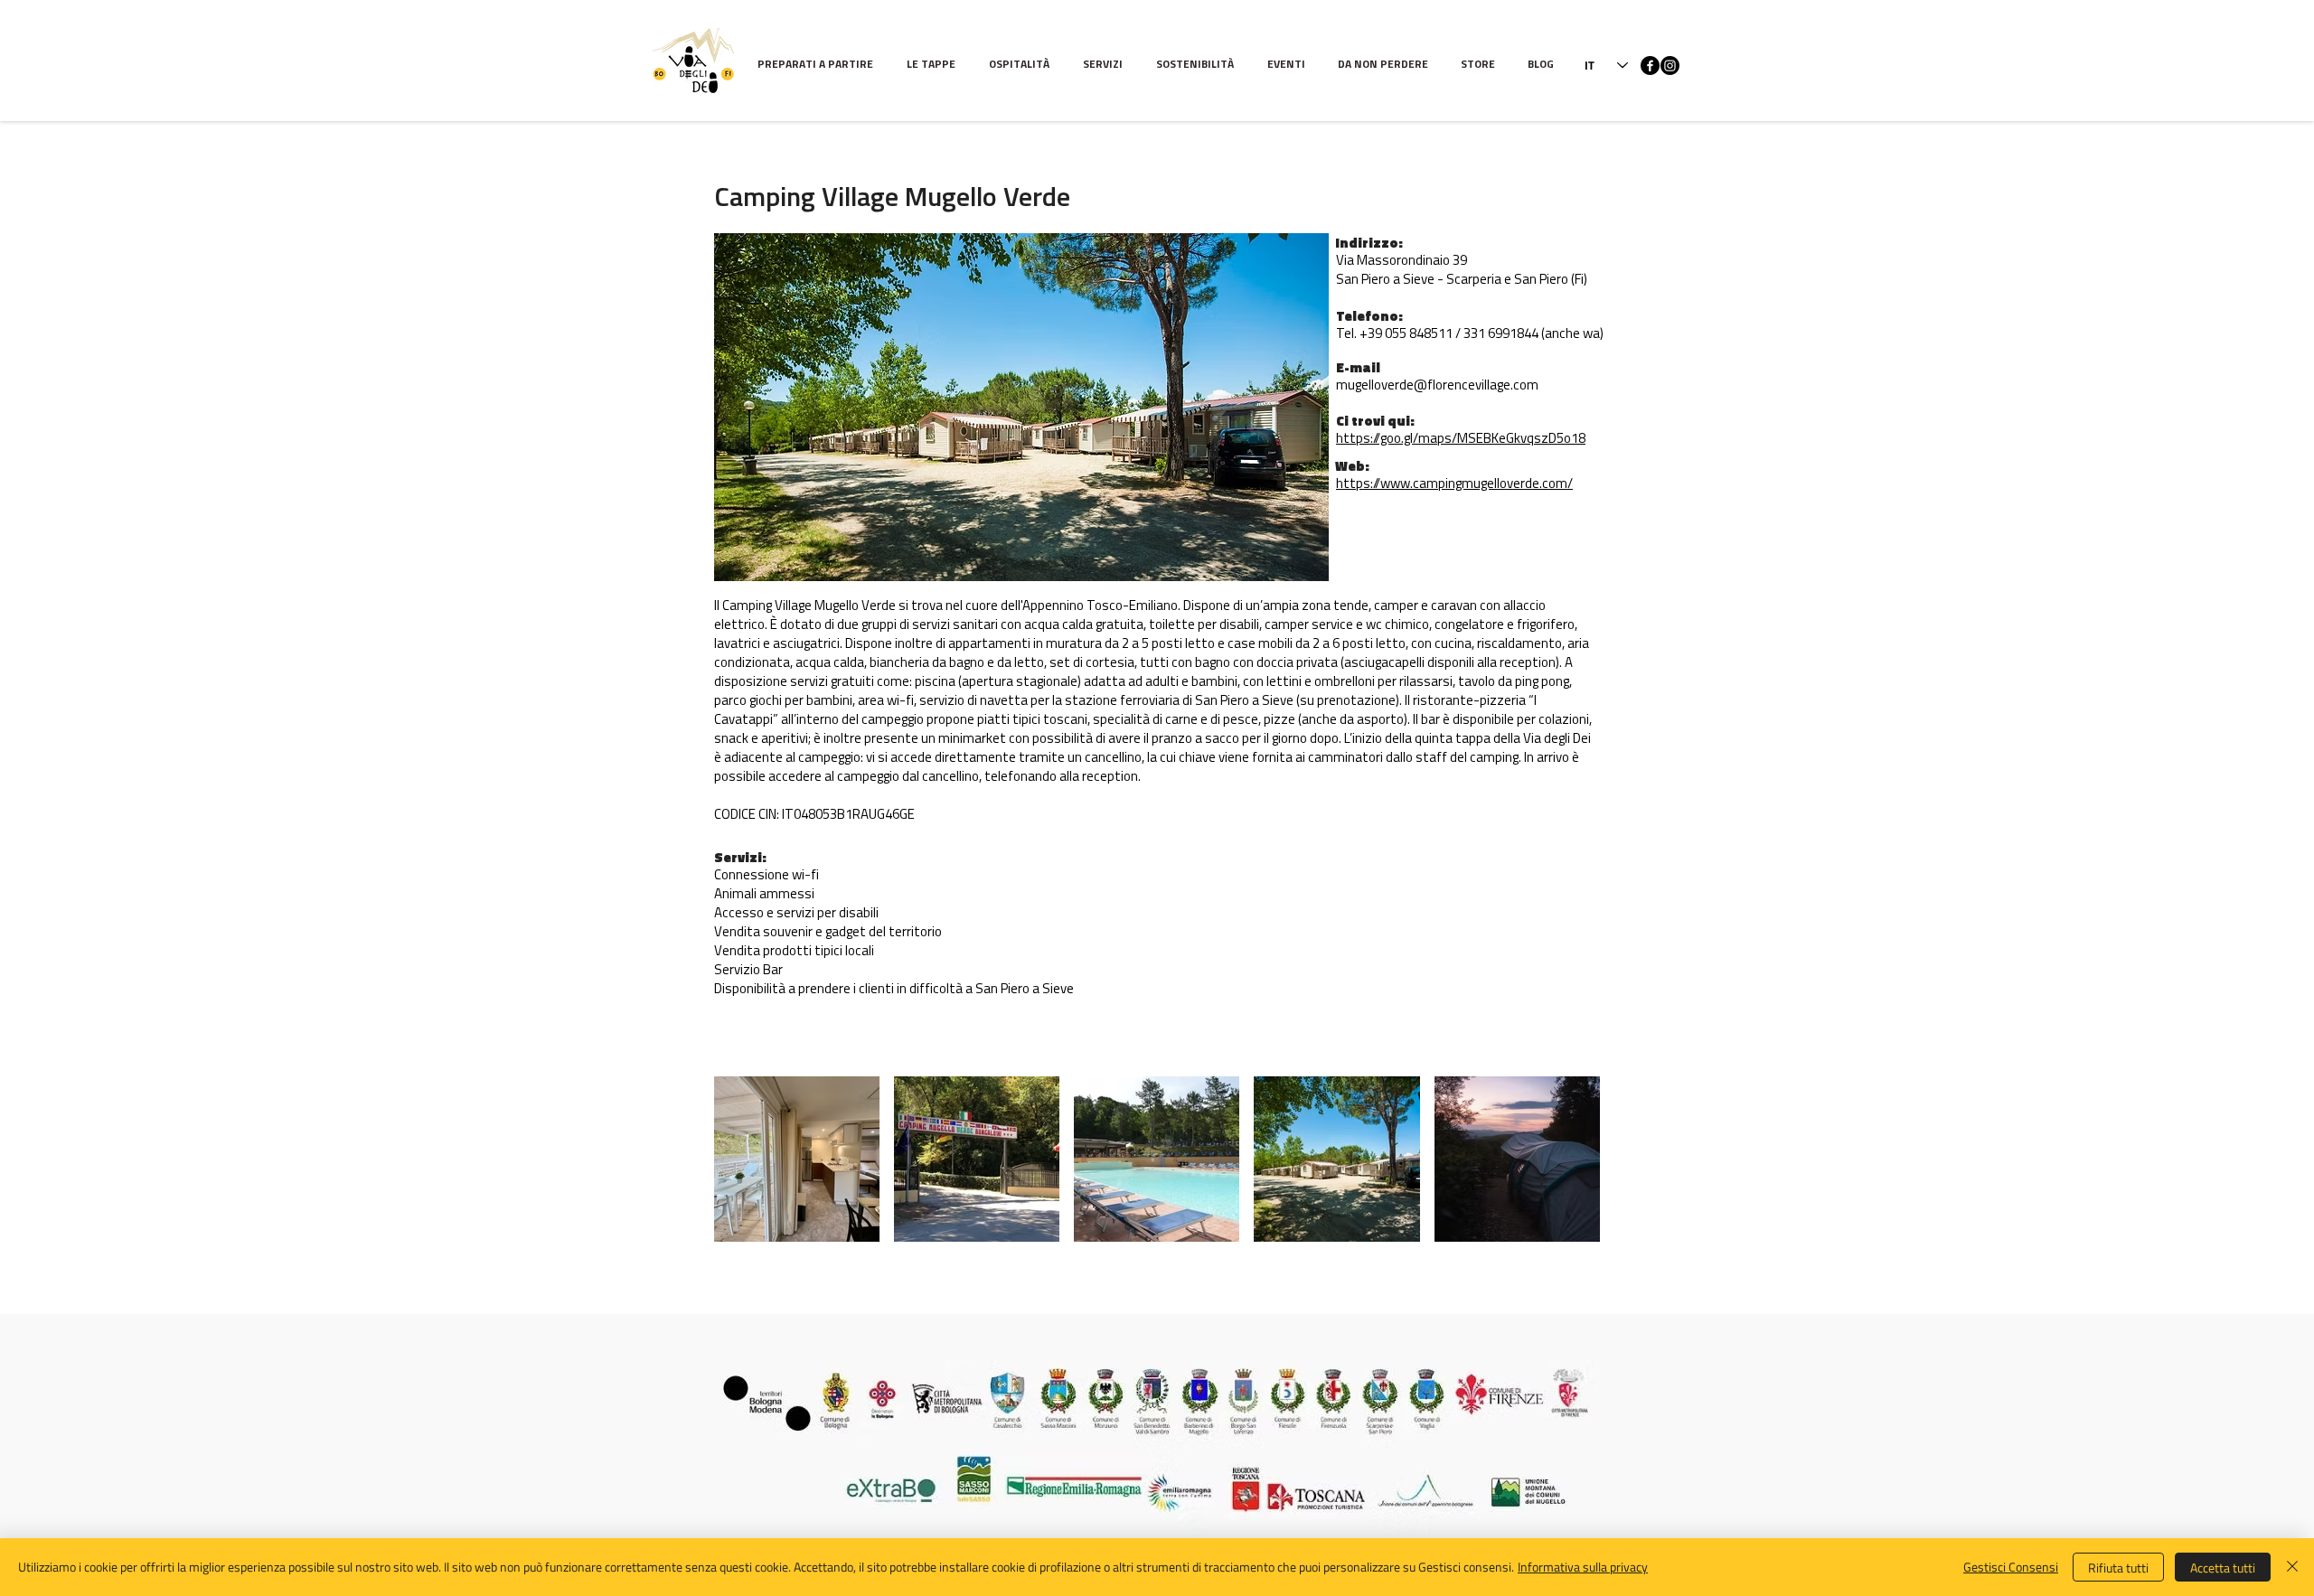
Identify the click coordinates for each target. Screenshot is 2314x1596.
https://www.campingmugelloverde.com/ (1454, 485)
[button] (934, 66)
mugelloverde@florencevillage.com (1437, 386)
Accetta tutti (2223, 1568)
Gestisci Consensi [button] (2011, 1567)
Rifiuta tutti (2118, 1568)
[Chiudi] (2292, 1567)
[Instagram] (1670, 66)
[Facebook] (1650, 66)
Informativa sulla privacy (1583, 1567)
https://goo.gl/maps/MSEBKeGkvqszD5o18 (1461, 440)
